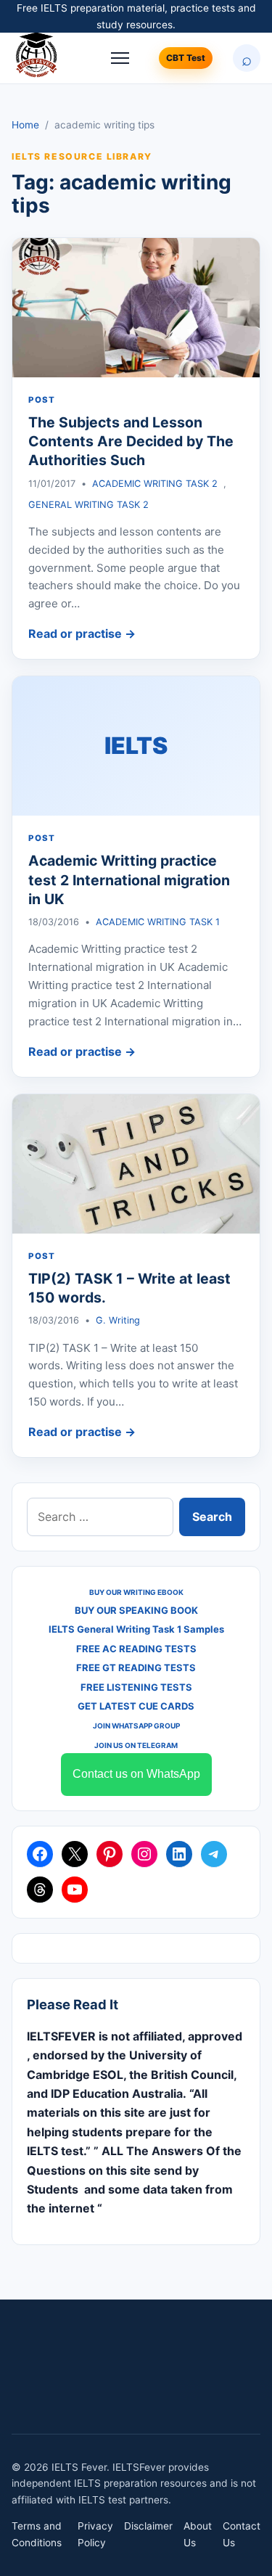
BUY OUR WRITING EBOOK (136, 1592)
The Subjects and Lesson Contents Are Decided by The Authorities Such (131, 442)
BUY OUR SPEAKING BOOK (136, 1610)
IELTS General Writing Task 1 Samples (136, 1629)
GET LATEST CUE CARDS (136, 1706)
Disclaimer (148, 2526)
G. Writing (118, 1320)
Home (25, 125)
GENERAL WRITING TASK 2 (88, 505)
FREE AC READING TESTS (136, 1649)
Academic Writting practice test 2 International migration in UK (129, 880)
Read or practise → (82, 633)
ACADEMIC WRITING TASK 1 (158, 922)
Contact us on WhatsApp (136, 1774)
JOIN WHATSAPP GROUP (136, 1726)
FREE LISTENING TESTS (136, 1687)
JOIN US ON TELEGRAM (136, 1745)
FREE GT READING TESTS (136, 1668)
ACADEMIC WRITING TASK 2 (155, 484)
